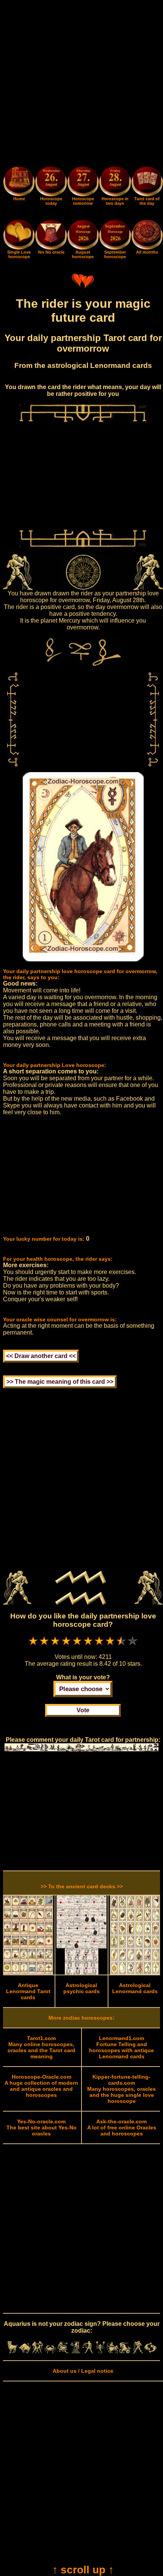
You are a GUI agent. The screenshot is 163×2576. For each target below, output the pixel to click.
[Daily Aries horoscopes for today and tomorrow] (12, 2352)
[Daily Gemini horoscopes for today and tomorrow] (37, 2352)
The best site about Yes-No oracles (42, 2127)
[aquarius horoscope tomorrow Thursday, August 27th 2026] (83, 183)
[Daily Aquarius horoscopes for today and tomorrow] (138, 2352)
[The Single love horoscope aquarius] (19, 248)
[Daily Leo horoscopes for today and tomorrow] (63, 2352)
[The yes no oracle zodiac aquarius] (51, 248)
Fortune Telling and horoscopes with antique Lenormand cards (121, 2047)
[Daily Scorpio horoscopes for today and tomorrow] (100, 2352)
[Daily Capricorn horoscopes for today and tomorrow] (125, 2352)
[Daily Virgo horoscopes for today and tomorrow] (75, 2352)
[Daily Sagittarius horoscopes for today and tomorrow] (113, 2352)
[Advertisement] (81, 84)
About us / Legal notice (83, 2371)
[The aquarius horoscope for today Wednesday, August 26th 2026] (51, 183)
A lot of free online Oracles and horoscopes (122, 2127)
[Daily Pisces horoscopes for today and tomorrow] (150, 2352)
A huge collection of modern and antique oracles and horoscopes (41, 2086)
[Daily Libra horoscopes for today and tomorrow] (88, 2352)
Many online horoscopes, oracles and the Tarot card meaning (42, 2047)
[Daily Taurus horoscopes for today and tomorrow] (25, 2352)
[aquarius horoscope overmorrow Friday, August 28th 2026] (115, 183)
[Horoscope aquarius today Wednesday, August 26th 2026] (19, 195)
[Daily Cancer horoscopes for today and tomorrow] (50, 2352)
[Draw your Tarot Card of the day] (147, 195)
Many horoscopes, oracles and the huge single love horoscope (121, 2089)
